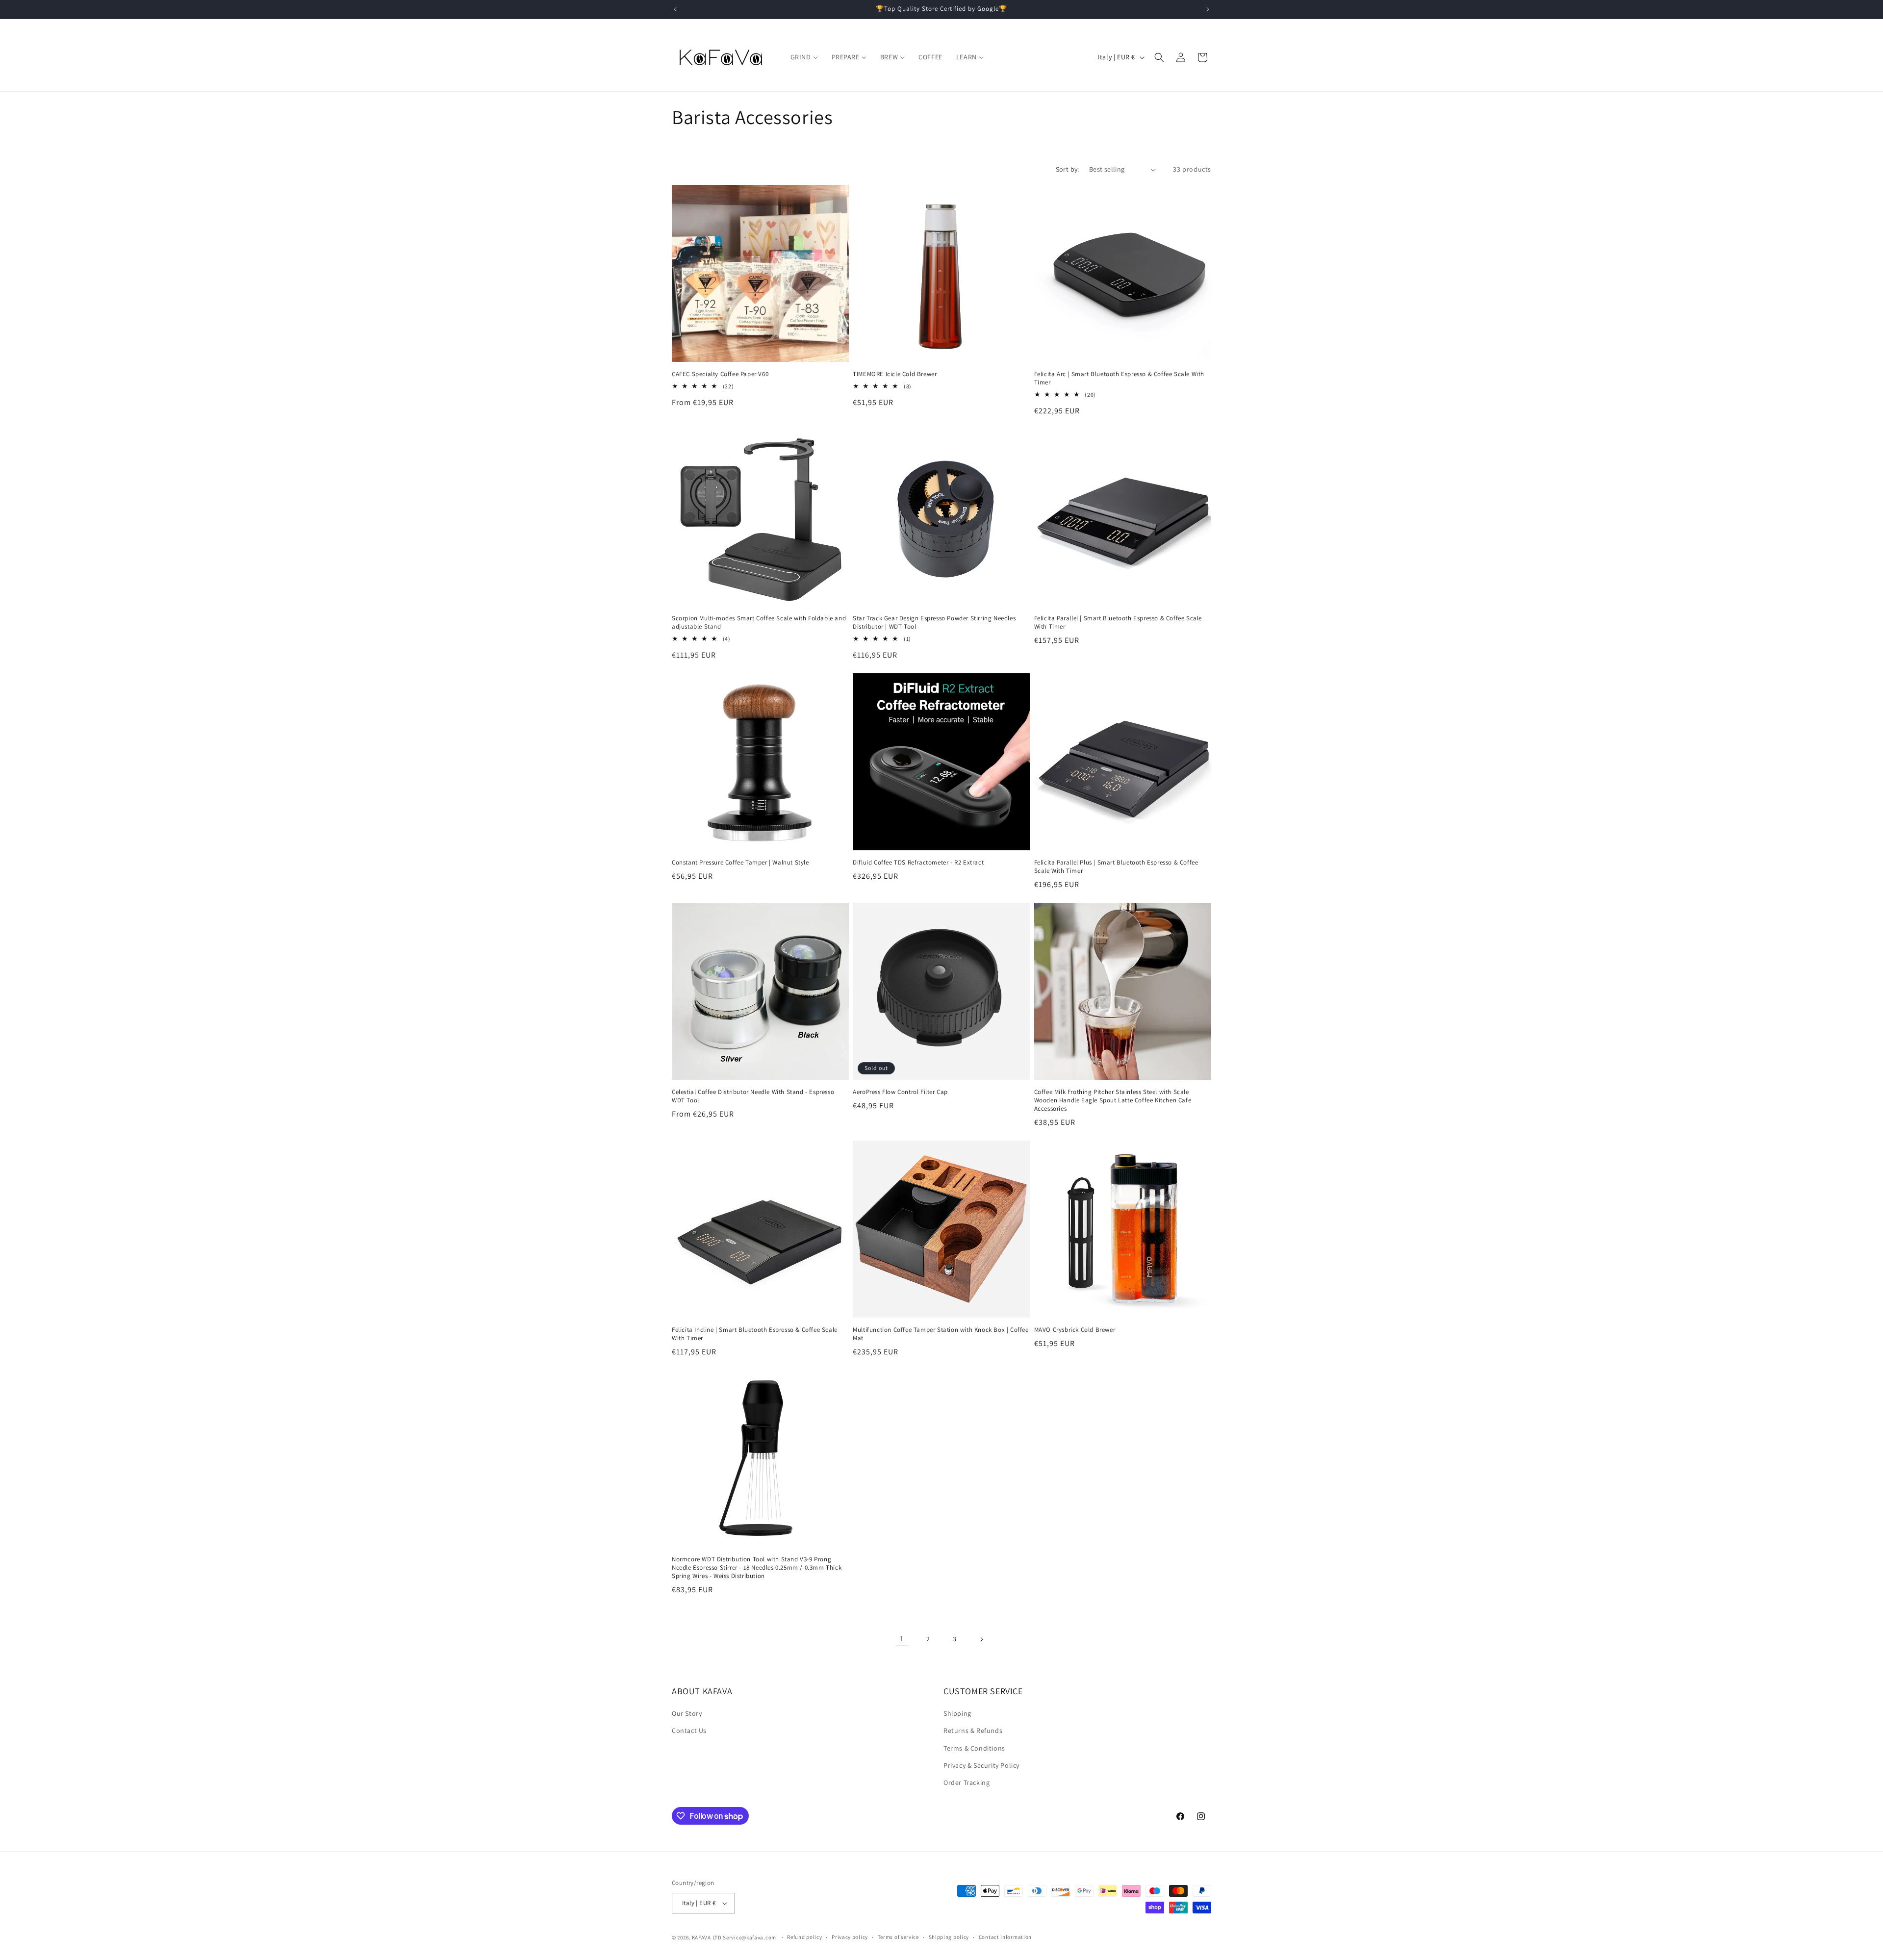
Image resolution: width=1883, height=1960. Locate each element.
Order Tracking (967, 1782)
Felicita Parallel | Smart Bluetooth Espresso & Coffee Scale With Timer (1118, 623)
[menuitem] (804, 57)
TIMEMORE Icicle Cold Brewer (895, 374)
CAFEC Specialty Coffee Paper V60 (720, 374)
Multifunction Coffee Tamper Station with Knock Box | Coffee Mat (941, 1334)
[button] (1159, 57)
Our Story (687, 1713)
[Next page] (981, 1639)
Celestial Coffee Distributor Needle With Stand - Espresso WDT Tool (753, 1096)
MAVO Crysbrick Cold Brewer (1075, 1330)
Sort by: (1068, 169)
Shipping (957, 1713)
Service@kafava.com (750, 1937)
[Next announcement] (1208, 9)
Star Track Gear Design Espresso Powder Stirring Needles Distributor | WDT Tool (934, 623)
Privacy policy (850, 1937)
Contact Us (689, 1731)
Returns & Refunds (973, 1731)
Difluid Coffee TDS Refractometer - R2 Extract (918, 863)
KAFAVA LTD (707, 1937)
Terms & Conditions (974, 1748)
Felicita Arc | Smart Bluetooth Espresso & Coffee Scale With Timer (1119, 378)
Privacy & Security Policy (981, 1765)
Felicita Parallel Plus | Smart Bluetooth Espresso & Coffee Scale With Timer (1116, 867)
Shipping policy (949, 1937)
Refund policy (804, 1937)
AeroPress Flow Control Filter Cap (900, 1092)
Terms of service (898, 1937)
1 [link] (902, 1639)
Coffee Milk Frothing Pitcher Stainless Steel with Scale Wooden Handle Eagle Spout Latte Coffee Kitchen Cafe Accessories (1113, 1100)
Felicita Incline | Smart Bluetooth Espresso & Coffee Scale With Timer (755, 1334)
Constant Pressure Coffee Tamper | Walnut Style (740, 863)
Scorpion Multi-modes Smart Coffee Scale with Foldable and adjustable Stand (759, 623)
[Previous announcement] (675, 9)
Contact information (1005, 1937)
